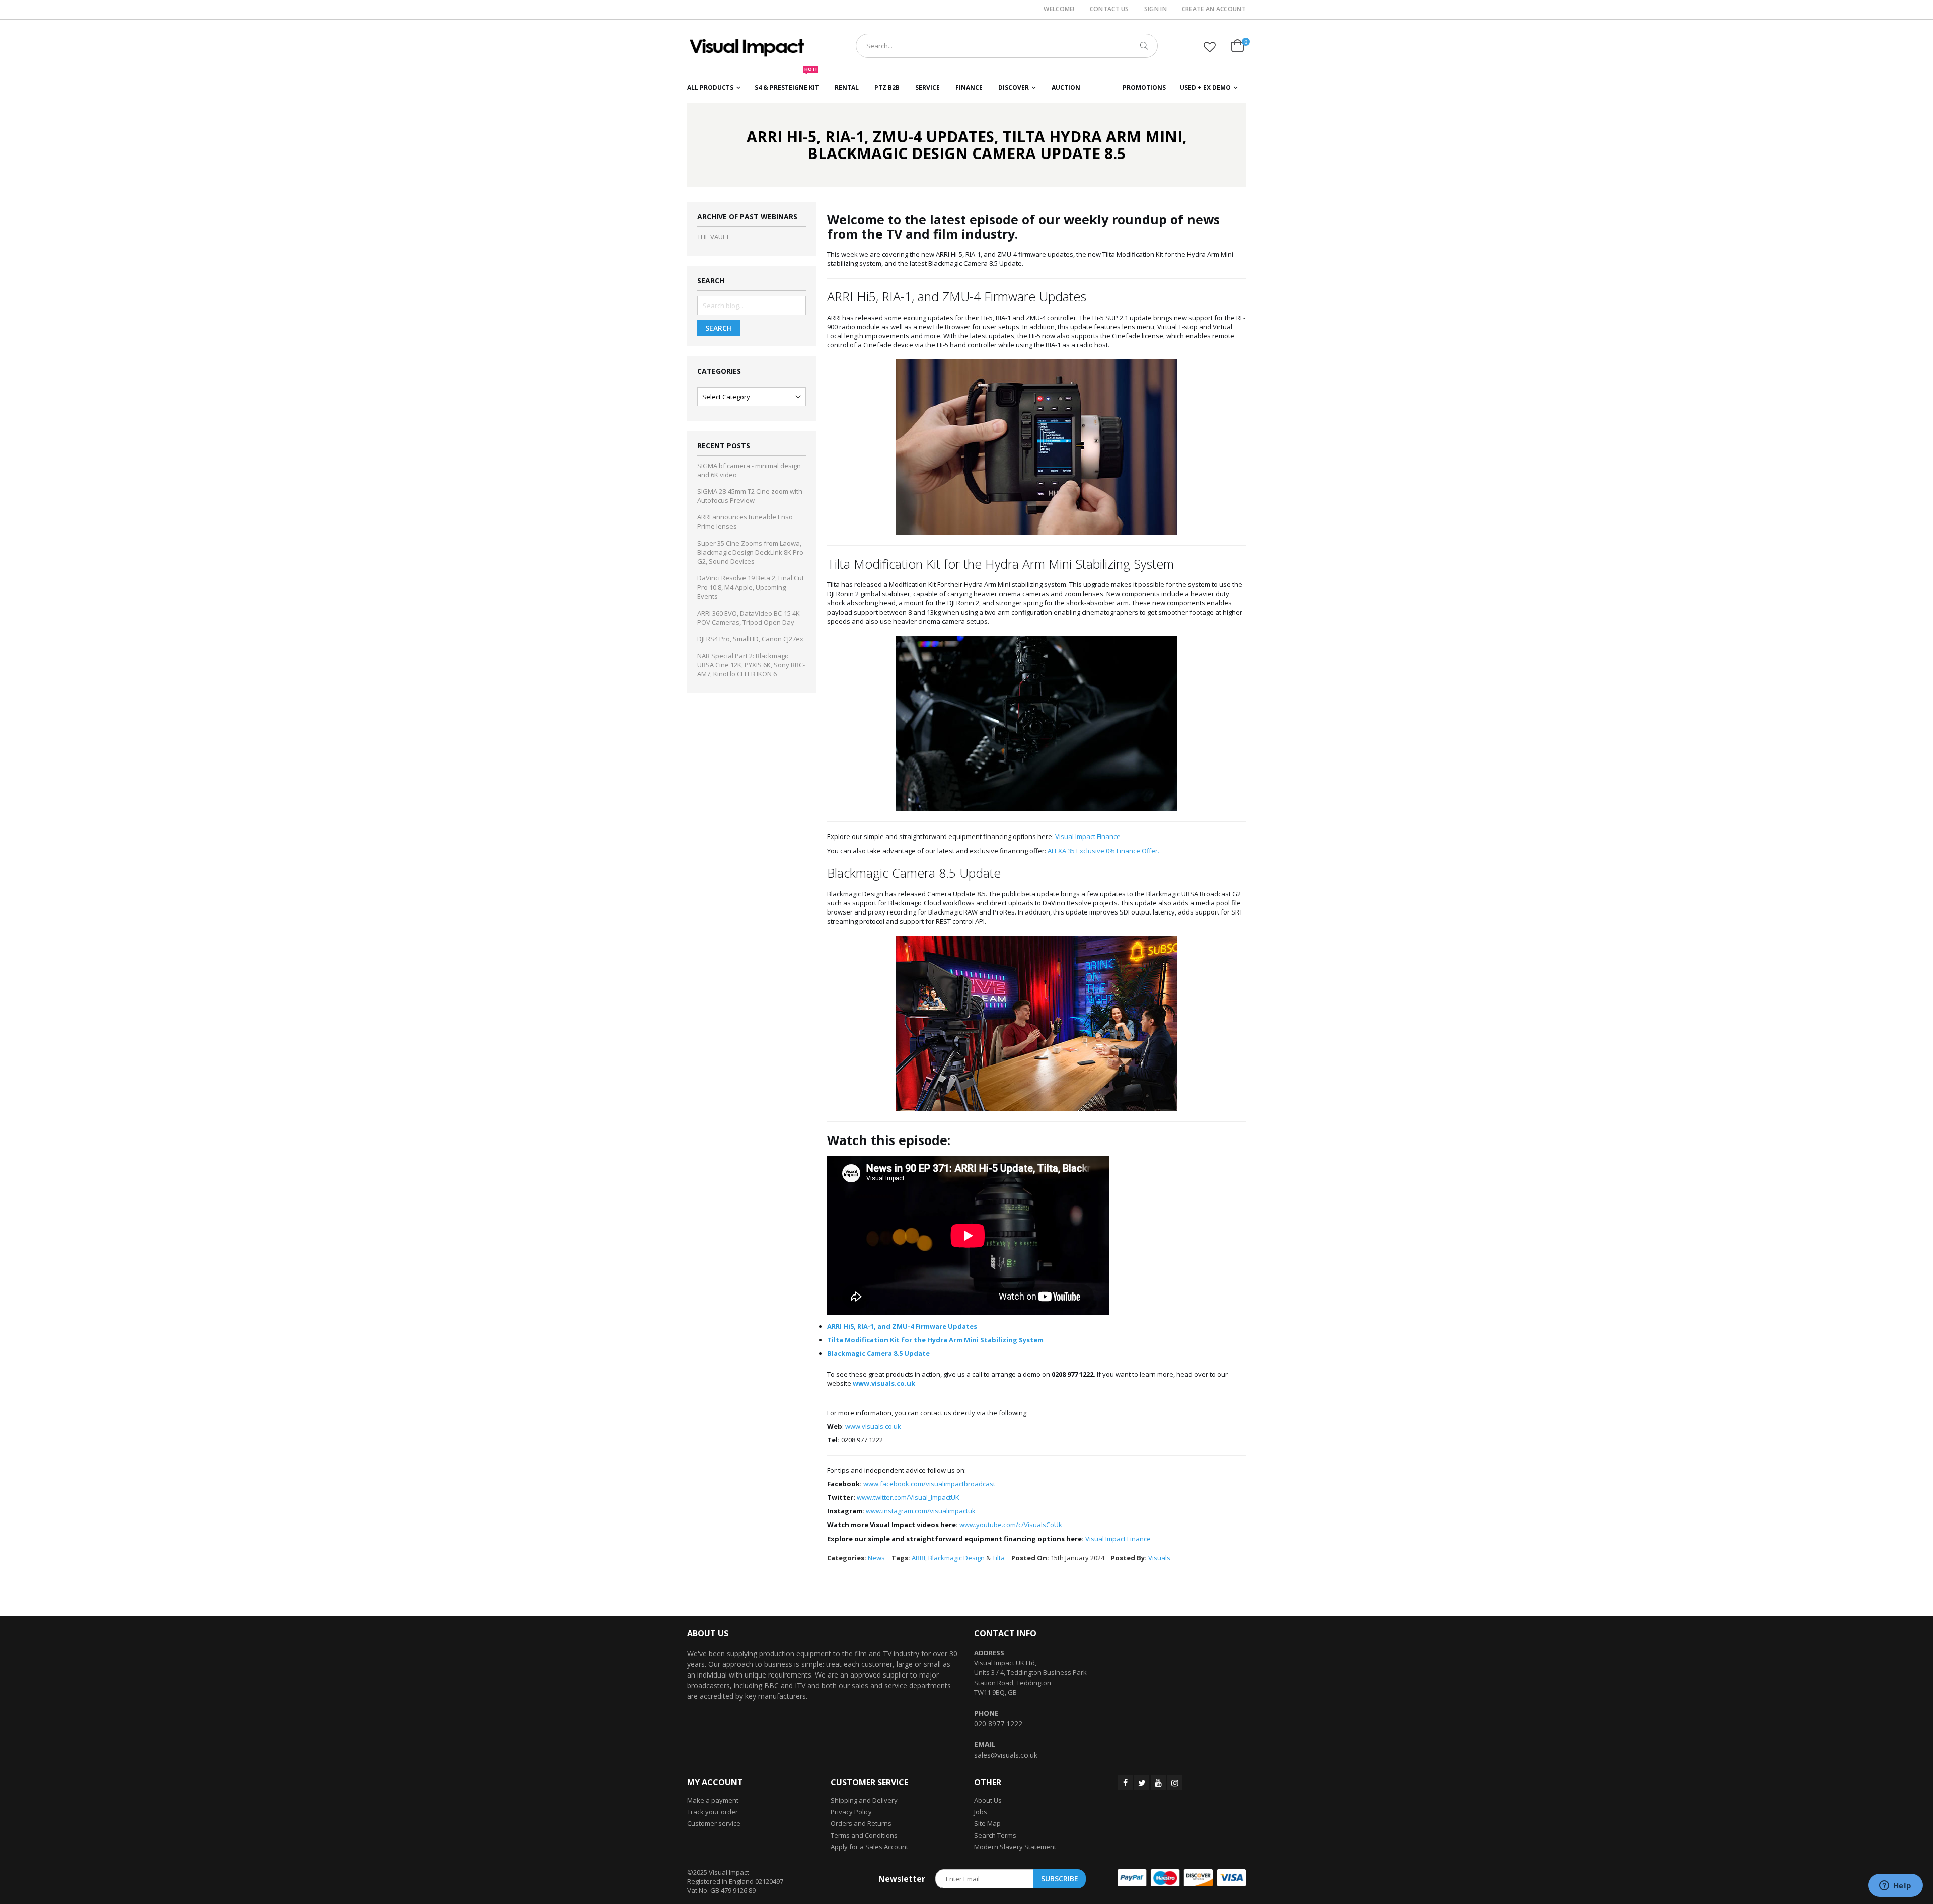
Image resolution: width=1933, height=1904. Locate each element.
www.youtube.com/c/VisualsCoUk (1011, 1525)
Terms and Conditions (864, 1835)
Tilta (998, 1558)
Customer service (714, 1823)
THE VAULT (713, 237)
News (876, 1558)
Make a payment (713, 1800)
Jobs (981, 1812)
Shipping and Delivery (864, 1800)
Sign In (1156, 9)
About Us (988, 1800)
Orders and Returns (861, 1823)
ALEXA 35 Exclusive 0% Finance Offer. (1103, 851)
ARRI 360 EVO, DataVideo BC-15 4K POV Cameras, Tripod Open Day (749, 618)
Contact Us (1109, 9)
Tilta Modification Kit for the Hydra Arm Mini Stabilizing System (935, 1340)
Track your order (713, 1812)
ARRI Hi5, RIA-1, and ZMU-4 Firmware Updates (902, 1326)
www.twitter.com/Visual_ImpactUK (908, 1497)
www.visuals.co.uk (873, 1426)
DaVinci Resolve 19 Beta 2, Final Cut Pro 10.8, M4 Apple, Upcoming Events (751, 587)
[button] (1210, 47)
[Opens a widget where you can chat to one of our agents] (1895, 1886)
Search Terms (995, 1835)
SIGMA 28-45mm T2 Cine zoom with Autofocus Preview (750, 496)
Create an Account (1214, 9)
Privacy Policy (851, 1812)
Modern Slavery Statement (1015, 1847)
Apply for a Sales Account (869, 1847)
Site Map (987, 1823)
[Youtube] (1158, 1783)
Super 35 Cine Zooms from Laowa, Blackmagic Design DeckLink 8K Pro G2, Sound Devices (750, 552)
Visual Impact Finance (1088, 836)
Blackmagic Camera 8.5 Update (878, 1353)
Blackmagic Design (956, 1558)
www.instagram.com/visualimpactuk (921, 1511)
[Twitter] (1142, 1783)
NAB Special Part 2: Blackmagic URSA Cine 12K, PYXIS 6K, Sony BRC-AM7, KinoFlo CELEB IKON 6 (751, 665)
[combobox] (1007, 46)
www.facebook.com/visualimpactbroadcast (929, 1484)
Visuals (1159, 1558)
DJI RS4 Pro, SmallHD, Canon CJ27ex (750, 639)
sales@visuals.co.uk (1006, 1755)
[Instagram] (1175, 1783)
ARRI (918, 1558)
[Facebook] (1125, 1783)
